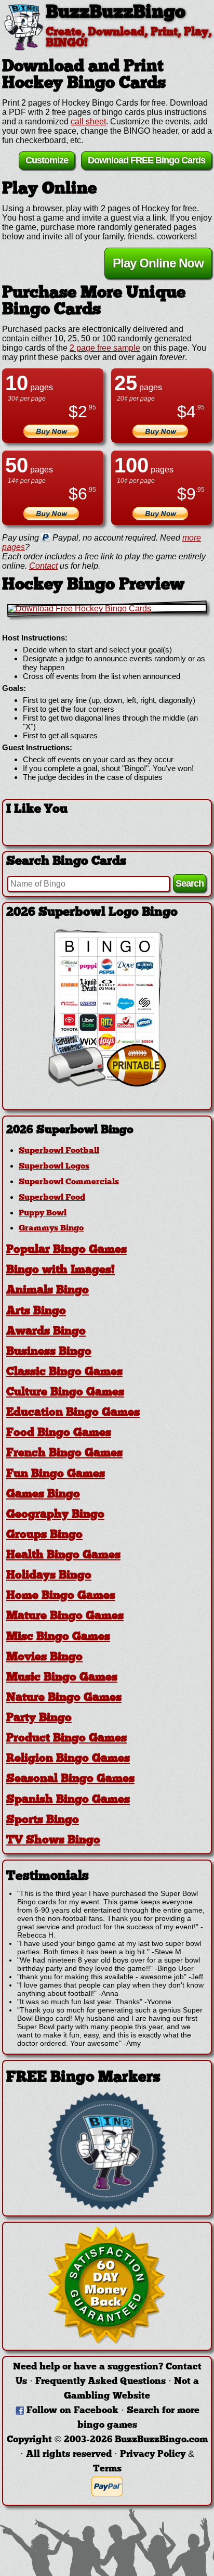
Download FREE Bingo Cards (146, 160)
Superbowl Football (59, 1151)
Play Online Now (158, 263)
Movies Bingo (44, 1657)
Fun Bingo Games (56, 1474)
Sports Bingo (43, 1820)
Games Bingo (43, 1495)
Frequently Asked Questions (101, 2382)
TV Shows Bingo (53, 1841)
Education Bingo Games (73, 1413)
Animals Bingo (48, 1291)
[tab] (107, 1130)
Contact (43, 566)
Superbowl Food (52, 1198)
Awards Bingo (46, 1332)
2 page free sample (105, 348)
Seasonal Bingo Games (70, 1779)
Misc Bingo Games (58, 1637)
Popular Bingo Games (66, 1250)
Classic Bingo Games (64, 1372)
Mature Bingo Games (65, 1616)
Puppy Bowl (43, 1213)
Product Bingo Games (66, 1739)
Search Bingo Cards (66, 862)
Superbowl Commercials (69, 1182)
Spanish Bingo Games (68, 1800)
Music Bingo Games (62, 1678)
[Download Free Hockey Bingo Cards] (107, 609)
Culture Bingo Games (65, 1393)
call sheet (88, 121)
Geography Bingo (55, 1515)
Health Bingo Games (63, 1555)
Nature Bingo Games (64, 1698)
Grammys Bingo (51, 1228)
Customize (47, 160)
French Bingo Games (64, 1453)
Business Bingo (49, 1352)
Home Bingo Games (61, 1596)
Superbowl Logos (54, 1167)
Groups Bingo (44, 1535)
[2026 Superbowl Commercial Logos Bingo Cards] (107, 1084)
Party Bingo (39, 1718)
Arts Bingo (36, 1311)
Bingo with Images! (61, 1270)
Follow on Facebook (72, 2411)
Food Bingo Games (59, 1433)
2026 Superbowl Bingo (70, 1130)
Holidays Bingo (49, 1576)
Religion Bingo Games (68, 1759)
